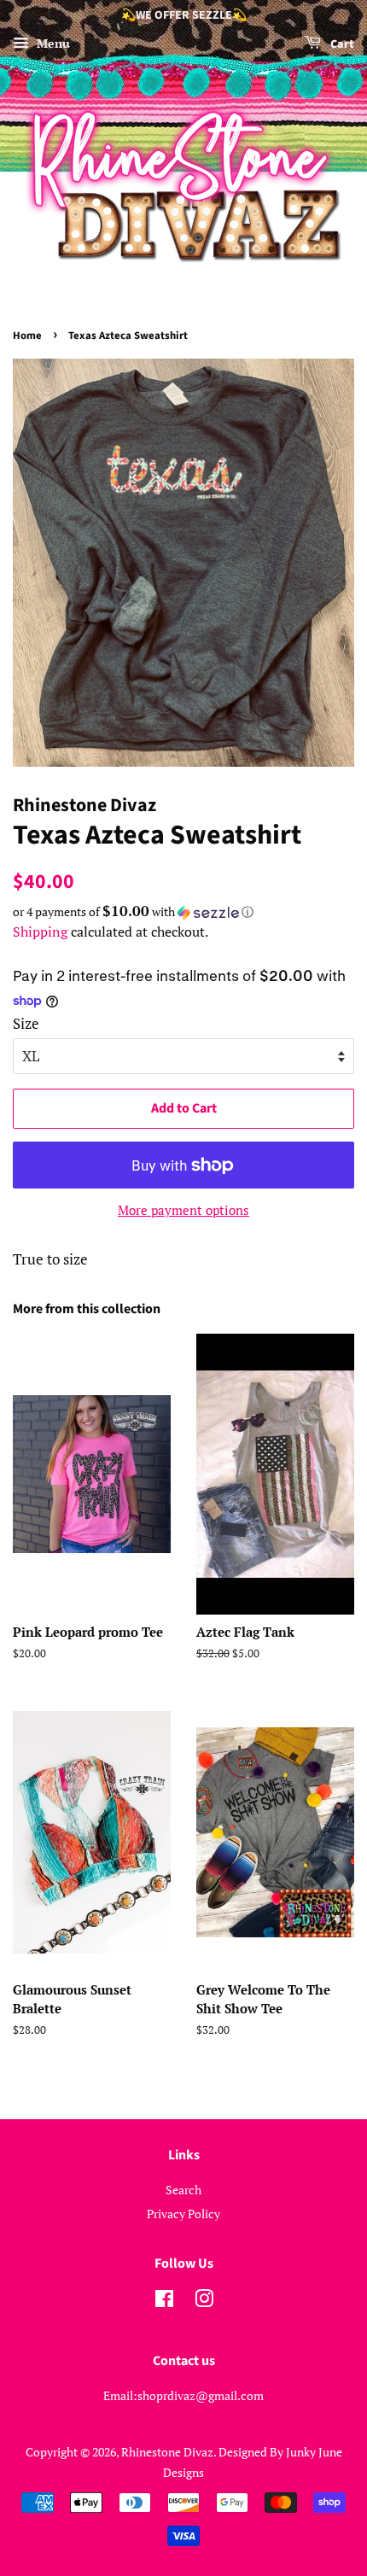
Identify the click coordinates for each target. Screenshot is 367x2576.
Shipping (40, 932)
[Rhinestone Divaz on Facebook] (164, 2301)
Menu (52, 43)
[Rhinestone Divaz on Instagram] (204, 2301)
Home (27, 336)
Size (26, 1023)
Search (183, 2190)
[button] (183, 912)
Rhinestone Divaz (167, 2452)
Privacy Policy (183, 2214)
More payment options (183, 1210)
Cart (341, 44)
